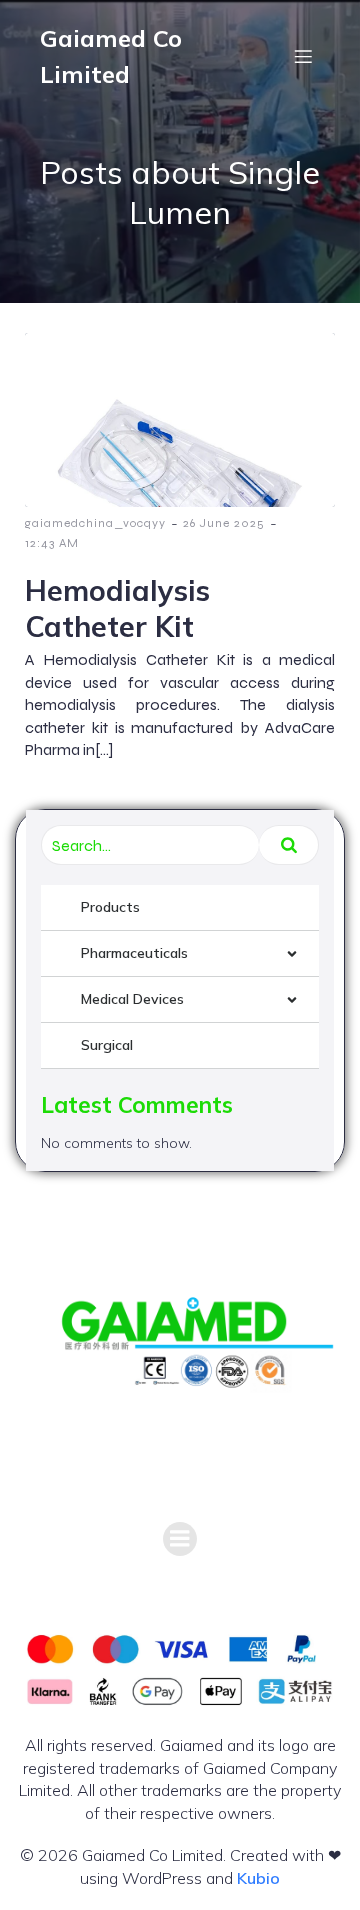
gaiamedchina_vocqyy (95, 523)
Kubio (258, 1878)
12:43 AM (52, 543)
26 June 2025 (224, 523)
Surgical (107, 1045)
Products (110, 907)
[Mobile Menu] (303, 56)
